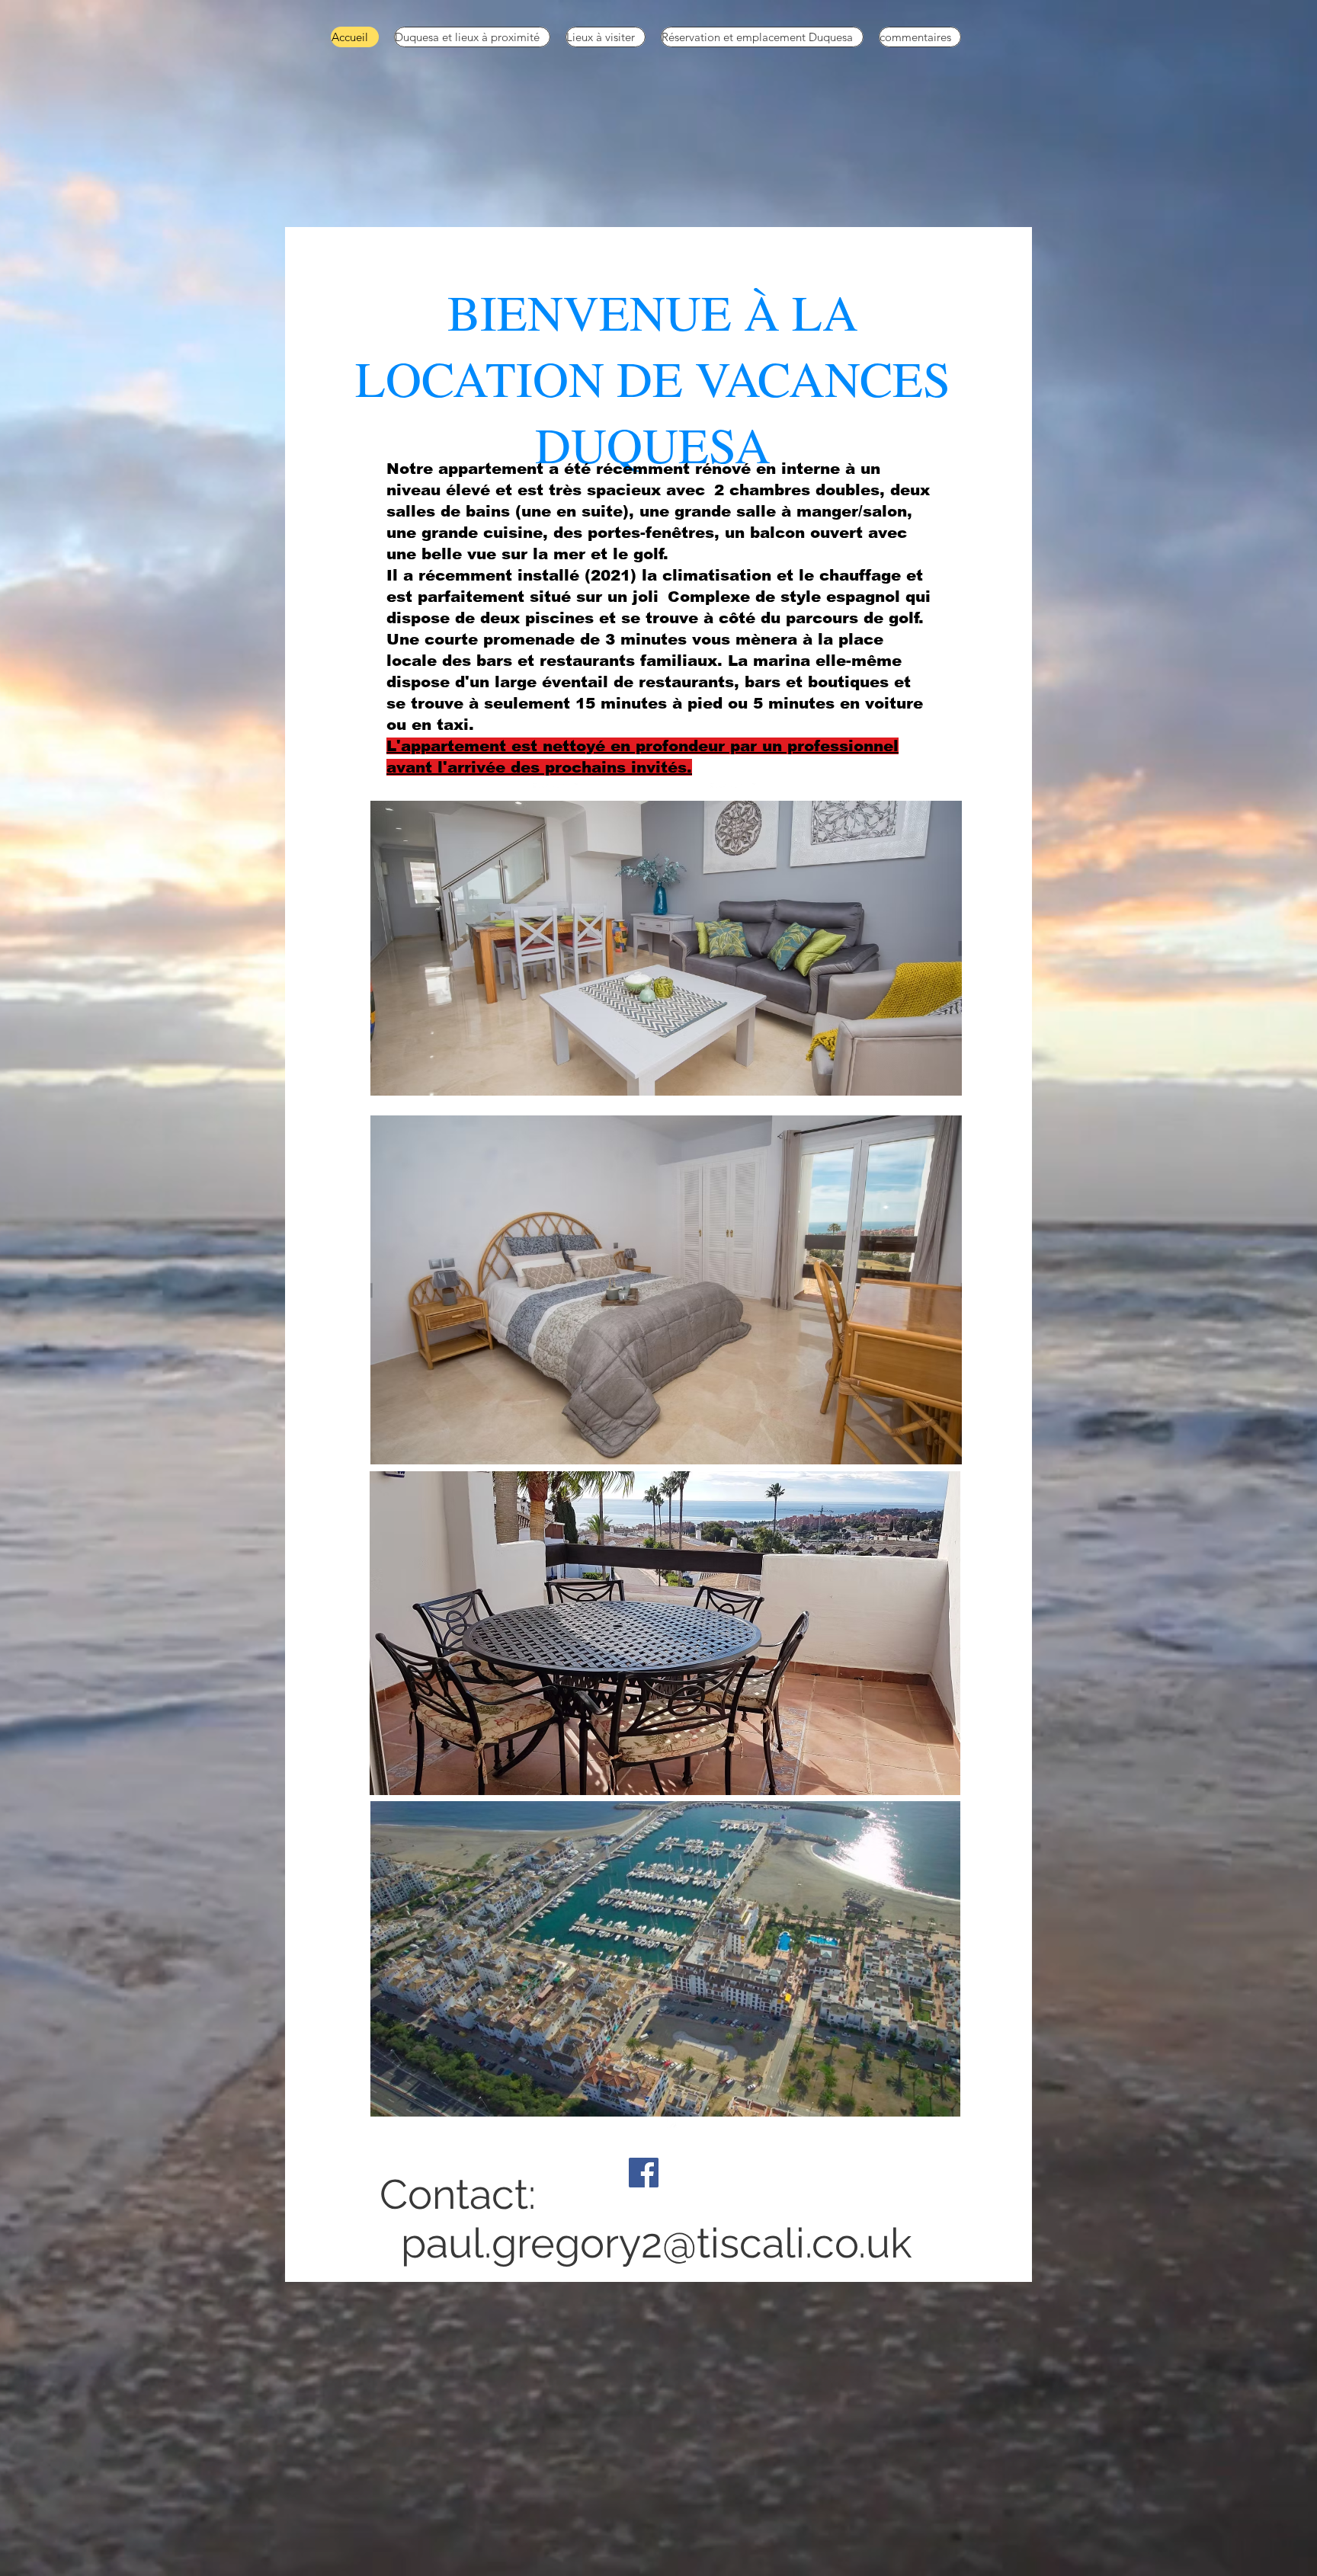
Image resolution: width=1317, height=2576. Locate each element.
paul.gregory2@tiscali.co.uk (657, 2243)
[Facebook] (644, 2173)
